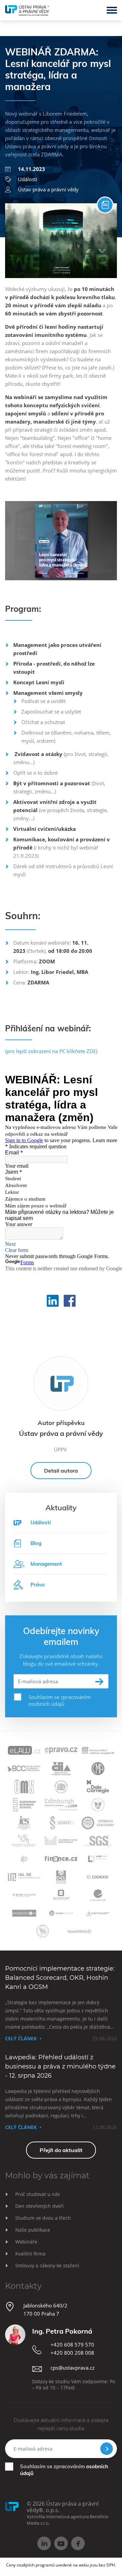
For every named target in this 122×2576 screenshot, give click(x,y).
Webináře (26, 2242)
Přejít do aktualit (61, 2150)
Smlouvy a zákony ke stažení (47, 2265)
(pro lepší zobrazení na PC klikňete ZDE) (51, 1051)
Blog (36, 1543)
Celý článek (21, 2038)
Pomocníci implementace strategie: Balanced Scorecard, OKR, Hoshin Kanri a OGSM (60, 1978)
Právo (38, 1585)
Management (46, 1564)
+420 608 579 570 (72, 2345)
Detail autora (61, 1471)
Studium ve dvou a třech (43, 2218)
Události (28, 179)
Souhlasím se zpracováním (64, 2470)
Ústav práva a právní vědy (48, 189)
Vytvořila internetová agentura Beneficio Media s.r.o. (68, 2520)
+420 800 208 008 (72, 2353)
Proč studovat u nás (38, 2194)
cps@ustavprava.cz (73, 2368)
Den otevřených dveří (39, 2206)
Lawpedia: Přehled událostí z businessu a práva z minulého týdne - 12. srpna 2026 (60, 2066)
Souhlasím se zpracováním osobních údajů (60, 1700)
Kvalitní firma (30, 2254)
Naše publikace (33, 2230)
